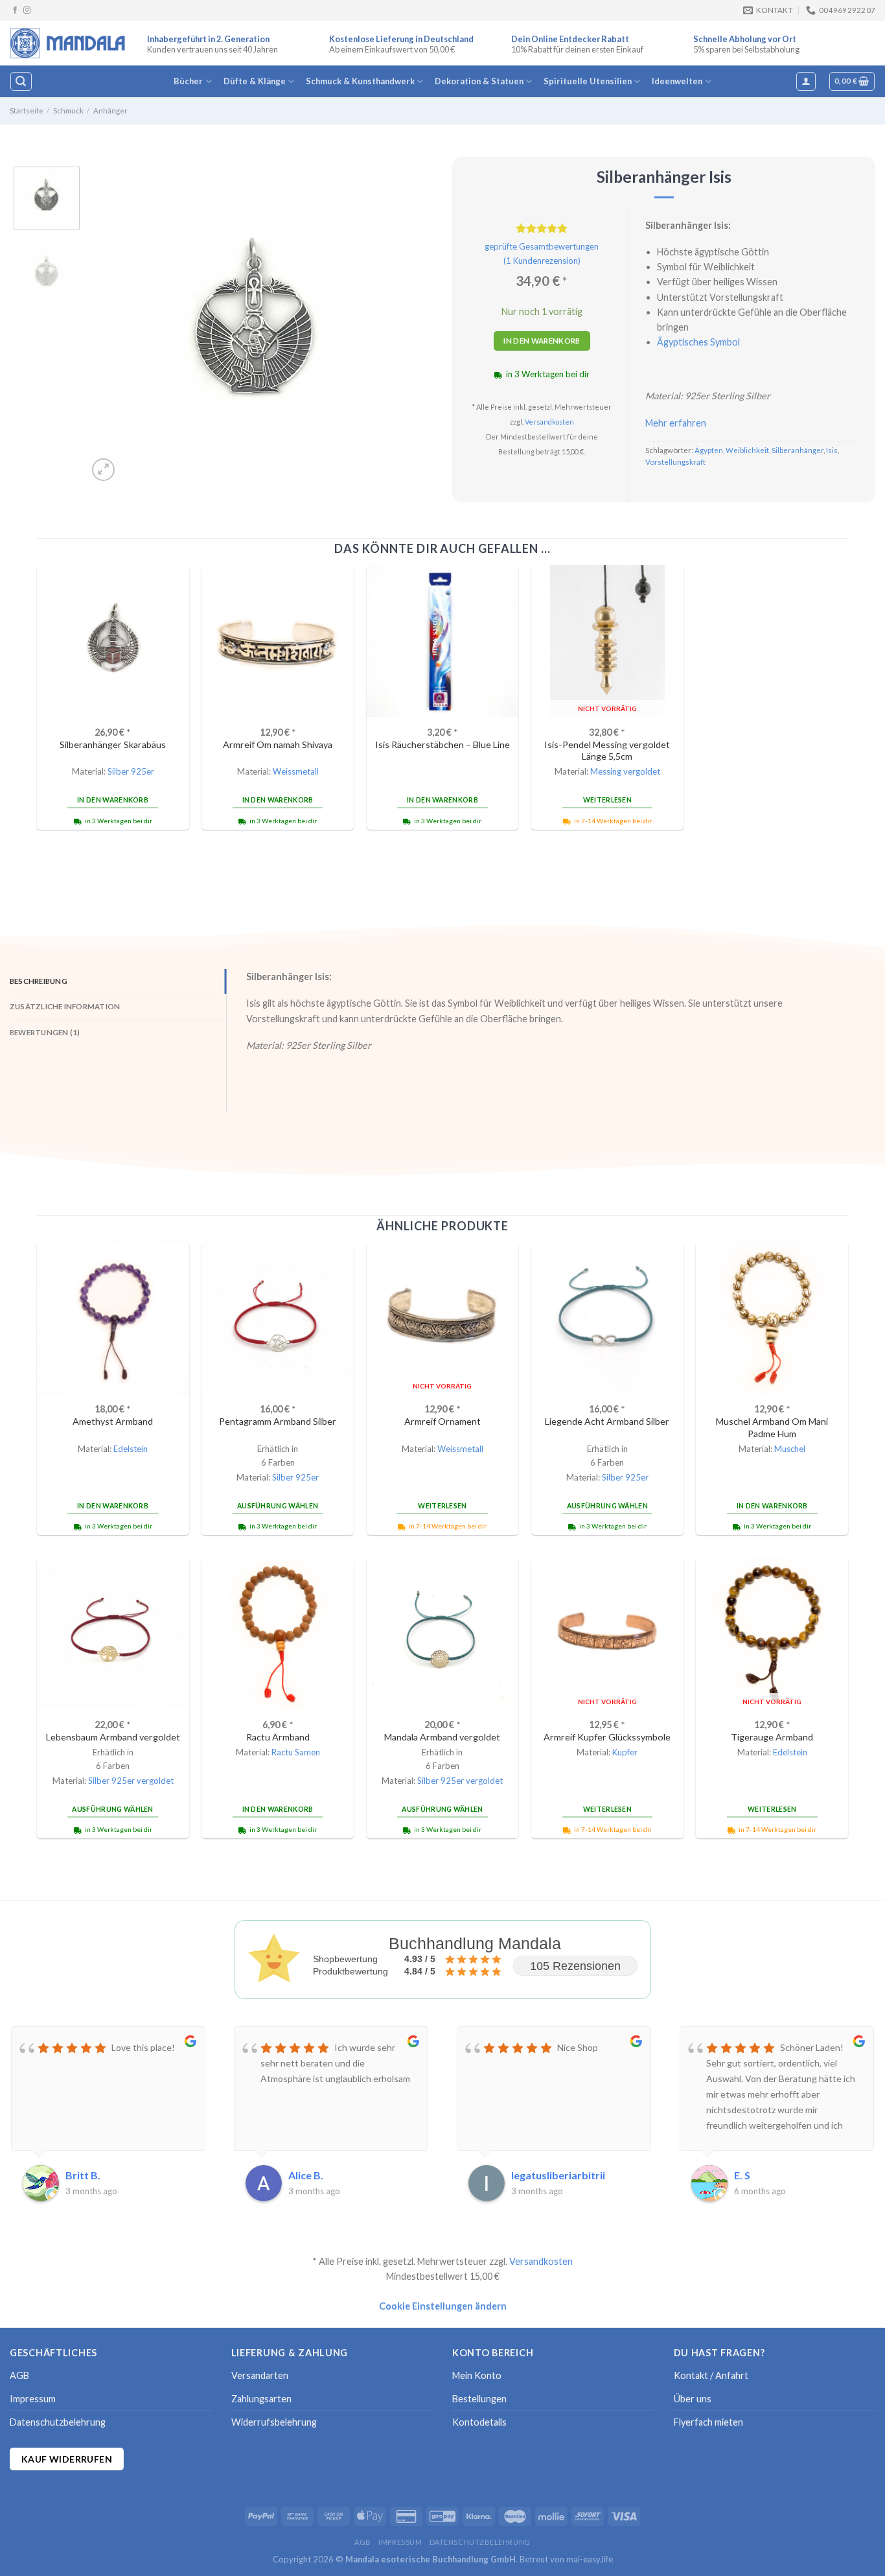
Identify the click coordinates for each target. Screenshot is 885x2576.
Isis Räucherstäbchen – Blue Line (442, 744)
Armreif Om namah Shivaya (278, 744)
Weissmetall (296, 771)
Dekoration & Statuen (479, 81)
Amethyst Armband (113, 1421)
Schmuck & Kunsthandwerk (360, 81)
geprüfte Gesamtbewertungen (542, 246)
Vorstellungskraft (675, 462)
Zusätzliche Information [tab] (65, 1006)
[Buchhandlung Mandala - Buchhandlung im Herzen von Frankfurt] (69, 43)
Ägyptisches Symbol (698, 342)
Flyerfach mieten (708, 2422)
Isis (832, 450)
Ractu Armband (278, 1737)
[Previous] (111, 325)
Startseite (27, 111)
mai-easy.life (590, 2559)
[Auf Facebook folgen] (15, 10)
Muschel (790, 1449)
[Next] (400, 325)
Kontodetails (479, 2422)
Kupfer (625, 1752)
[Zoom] (103, 470)
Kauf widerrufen (67, 2459)
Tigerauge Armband (772, 1737)
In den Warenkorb (542, 341)
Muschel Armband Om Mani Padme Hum (772, 1427)
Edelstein (131, 1449)
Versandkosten (549, 422)
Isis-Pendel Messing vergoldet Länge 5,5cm (607, 751)
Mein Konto (477, 2375)
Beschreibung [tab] (39, 981)
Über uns (693, 2399)
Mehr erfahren (676, 423)
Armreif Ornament (442, 1421)
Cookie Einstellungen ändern (443, 2306)
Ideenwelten (677, 81)
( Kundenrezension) (542, 261)
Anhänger (110, 111)
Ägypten (709, 450)
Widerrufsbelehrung (274, 2422)
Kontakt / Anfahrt (711, 2375)
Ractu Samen (296, 1752)
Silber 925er (131, 771)
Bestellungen (479, 2399)
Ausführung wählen (278, 1506)
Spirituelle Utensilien (588, 81)
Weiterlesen (607, 800)
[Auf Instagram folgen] (27, 10)
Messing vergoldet (625, 771)
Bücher (188, 81)
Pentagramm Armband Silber (278, 1421)
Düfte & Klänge (255, 81)
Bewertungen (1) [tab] (45, 1032)
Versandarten (260, 2375)
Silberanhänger (798, 450)
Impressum (33, 2399)
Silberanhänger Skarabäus (113, 744)
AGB (19, 2375)
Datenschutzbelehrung (58, 2422)
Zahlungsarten (261, 2399)
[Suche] (21, 81)
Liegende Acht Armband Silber (607, 1421)
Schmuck (68, 111)
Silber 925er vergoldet (131, 1781)
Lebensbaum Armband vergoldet (113, 1737)
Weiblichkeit (747, 450)
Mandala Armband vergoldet (442, 1737)
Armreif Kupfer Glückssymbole (607, 1737)
